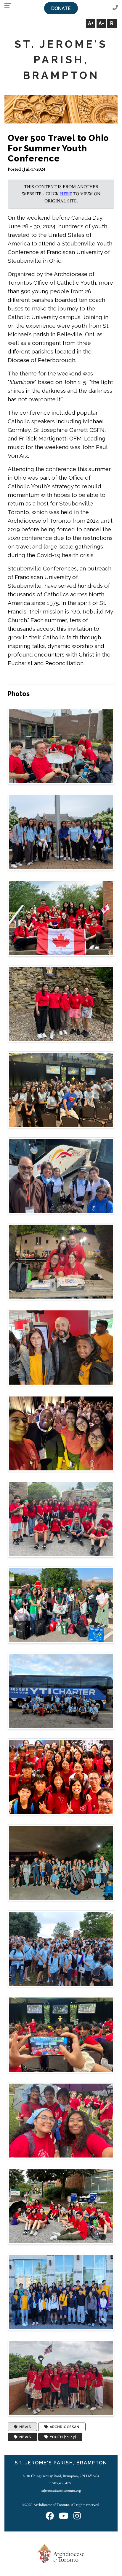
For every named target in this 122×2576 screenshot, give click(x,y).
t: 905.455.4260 (61, 2483)
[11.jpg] (61, 1605)
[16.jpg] (61, 2034)
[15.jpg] (61, 1948)
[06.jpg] (61, 1176)
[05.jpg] (61, 1089)
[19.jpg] (61, 2292)
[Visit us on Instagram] (77, 2516)
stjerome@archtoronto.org (61, 2491)
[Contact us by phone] (115, 8)
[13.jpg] (61, 1777)
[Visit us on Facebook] (50, 2516)
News (24, 2427)
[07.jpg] (61, 1261)
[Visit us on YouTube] (64, 2516)
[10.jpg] (61, 1519)
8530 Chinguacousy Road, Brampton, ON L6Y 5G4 (61, 2476)
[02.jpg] (61, 832)
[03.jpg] (61, 918)
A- (101, 23)
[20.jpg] (61, 2378)
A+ (91, 23)
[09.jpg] (61, 1433)
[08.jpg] (61, 1347)
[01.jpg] (61, 746)
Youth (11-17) (62, 2437)
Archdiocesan (64, 2427)
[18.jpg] (61, 2206)
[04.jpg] (61, 1004)
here (66, 194)
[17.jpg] (61, 2120)
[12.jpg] (61, 1691)
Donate (61, 8)
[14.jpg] (61, 1863)
